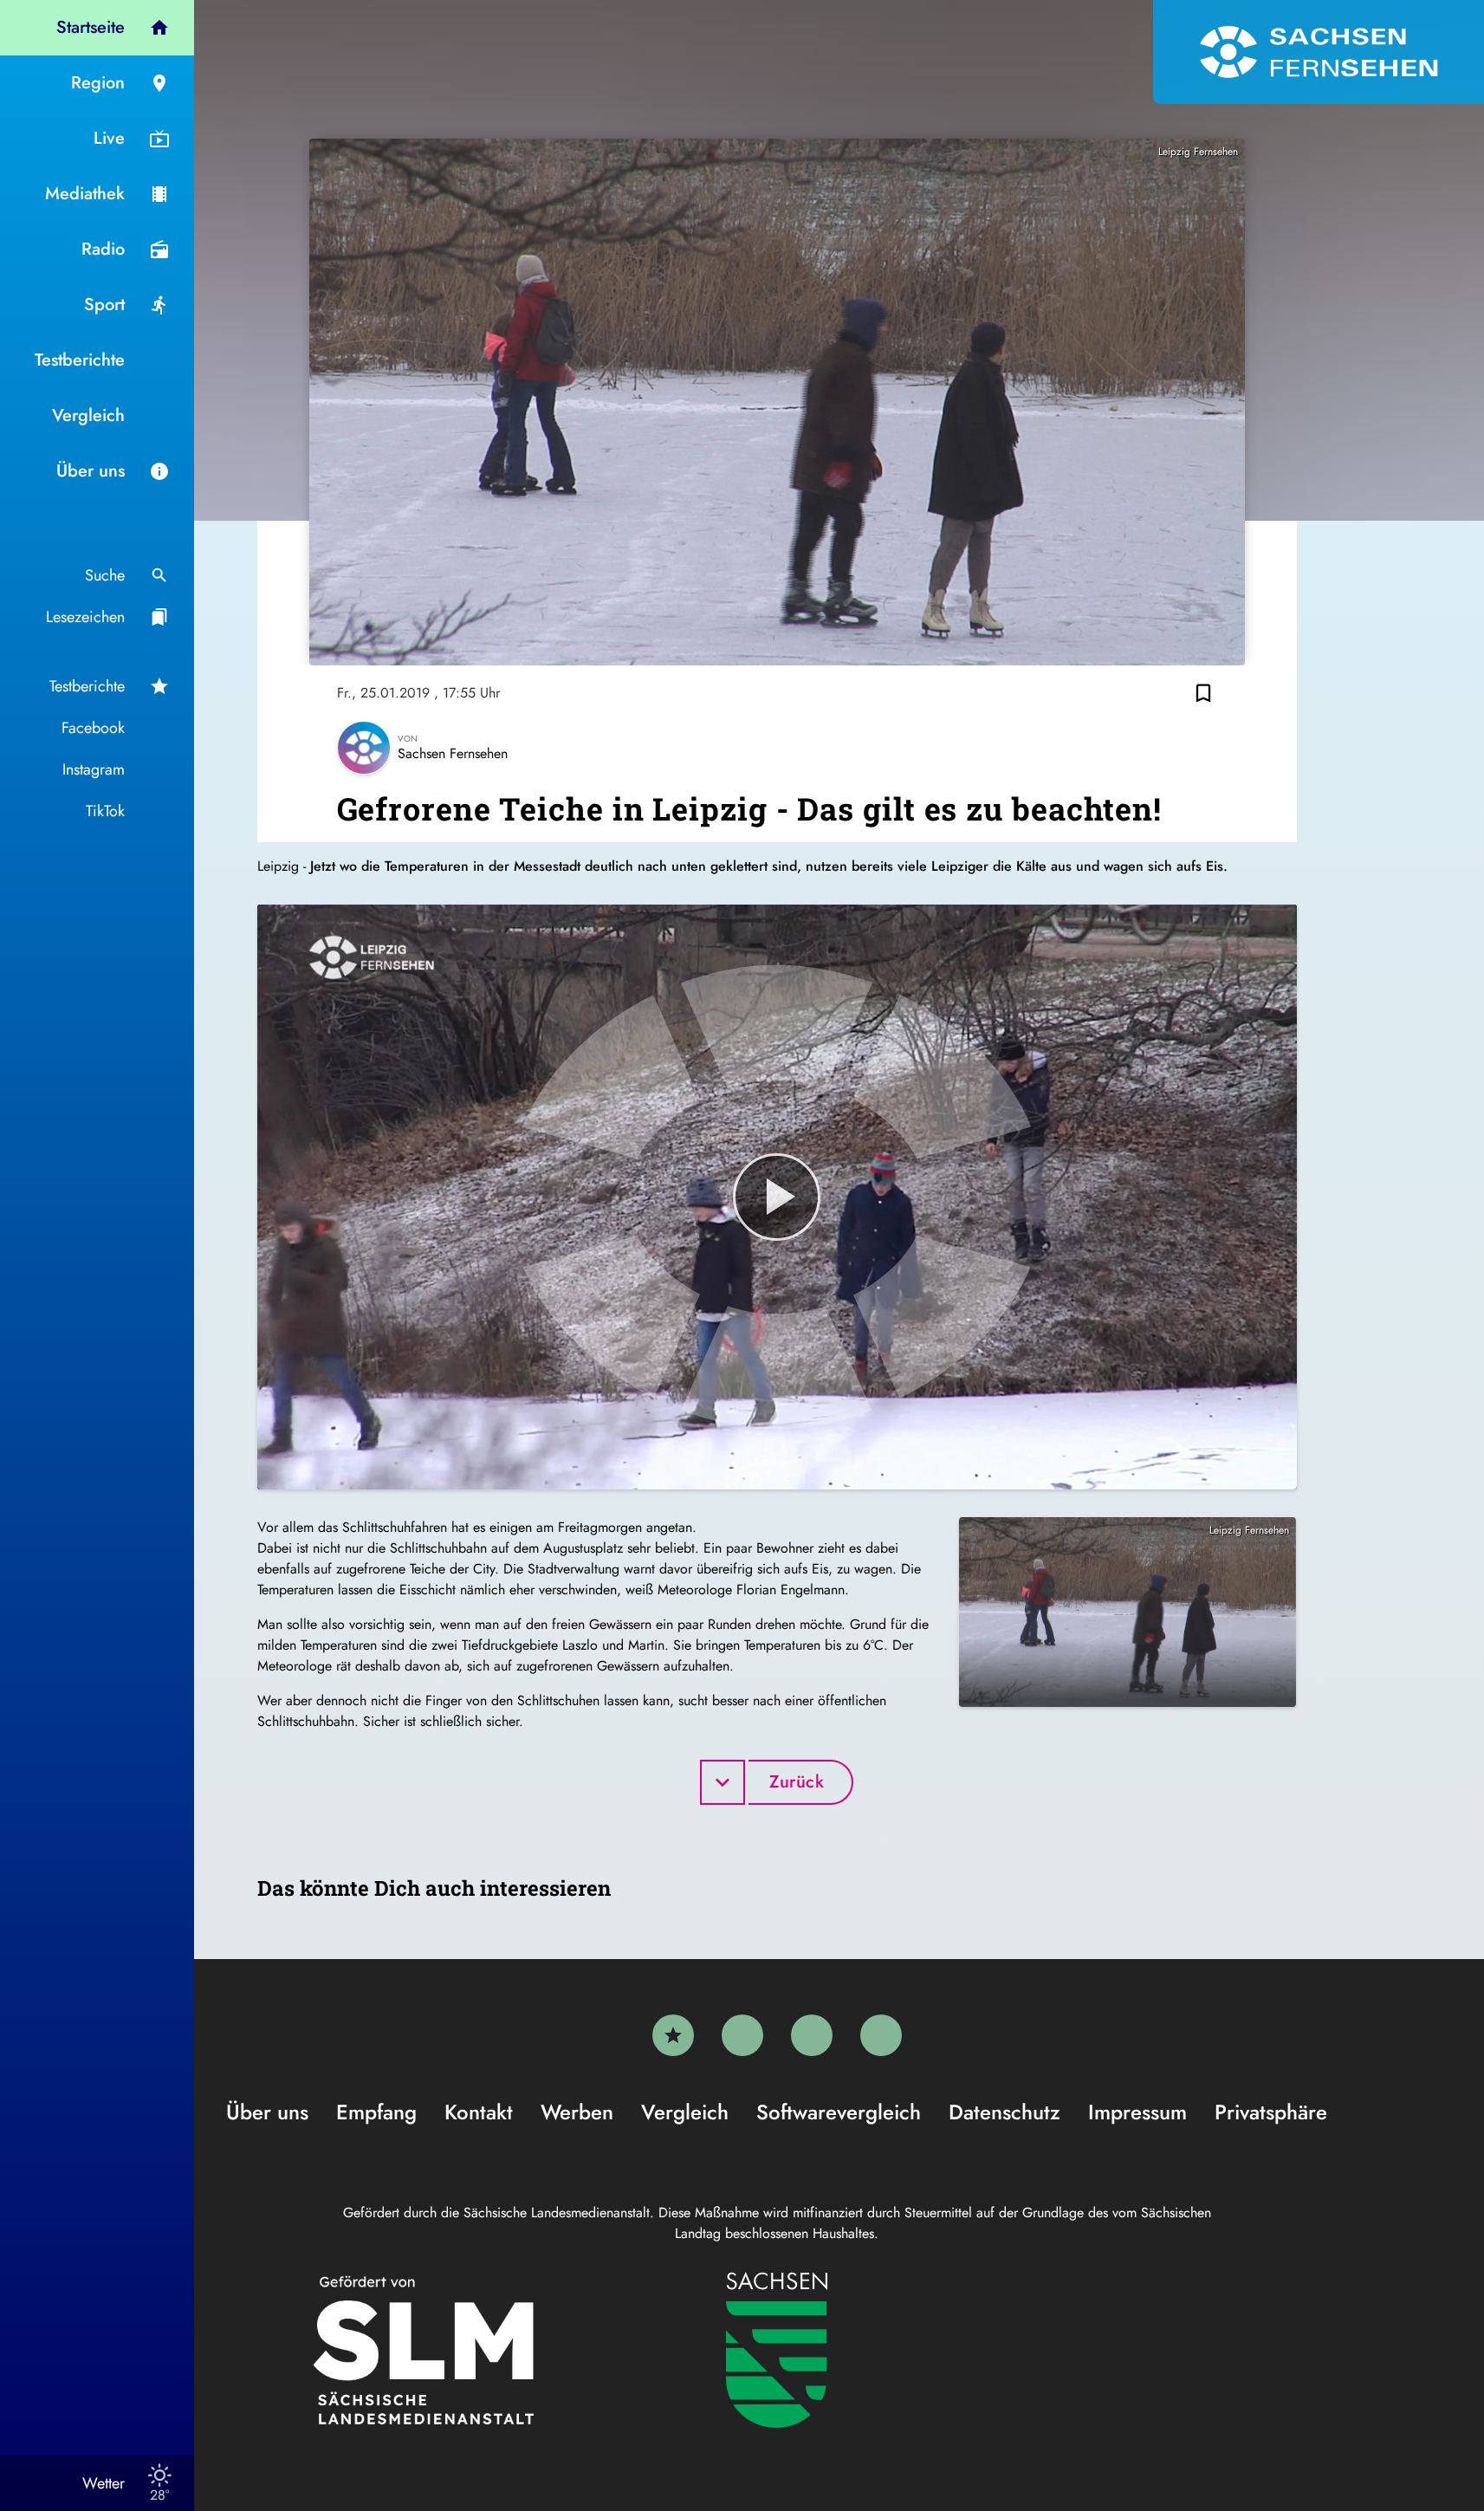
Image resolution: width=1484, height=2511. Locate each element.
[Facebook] (742, 2035)
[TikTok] (881, 2035)
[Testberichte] (673, 2035)
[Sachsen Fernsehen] (1319, 52)
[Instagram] (812, 2035)
